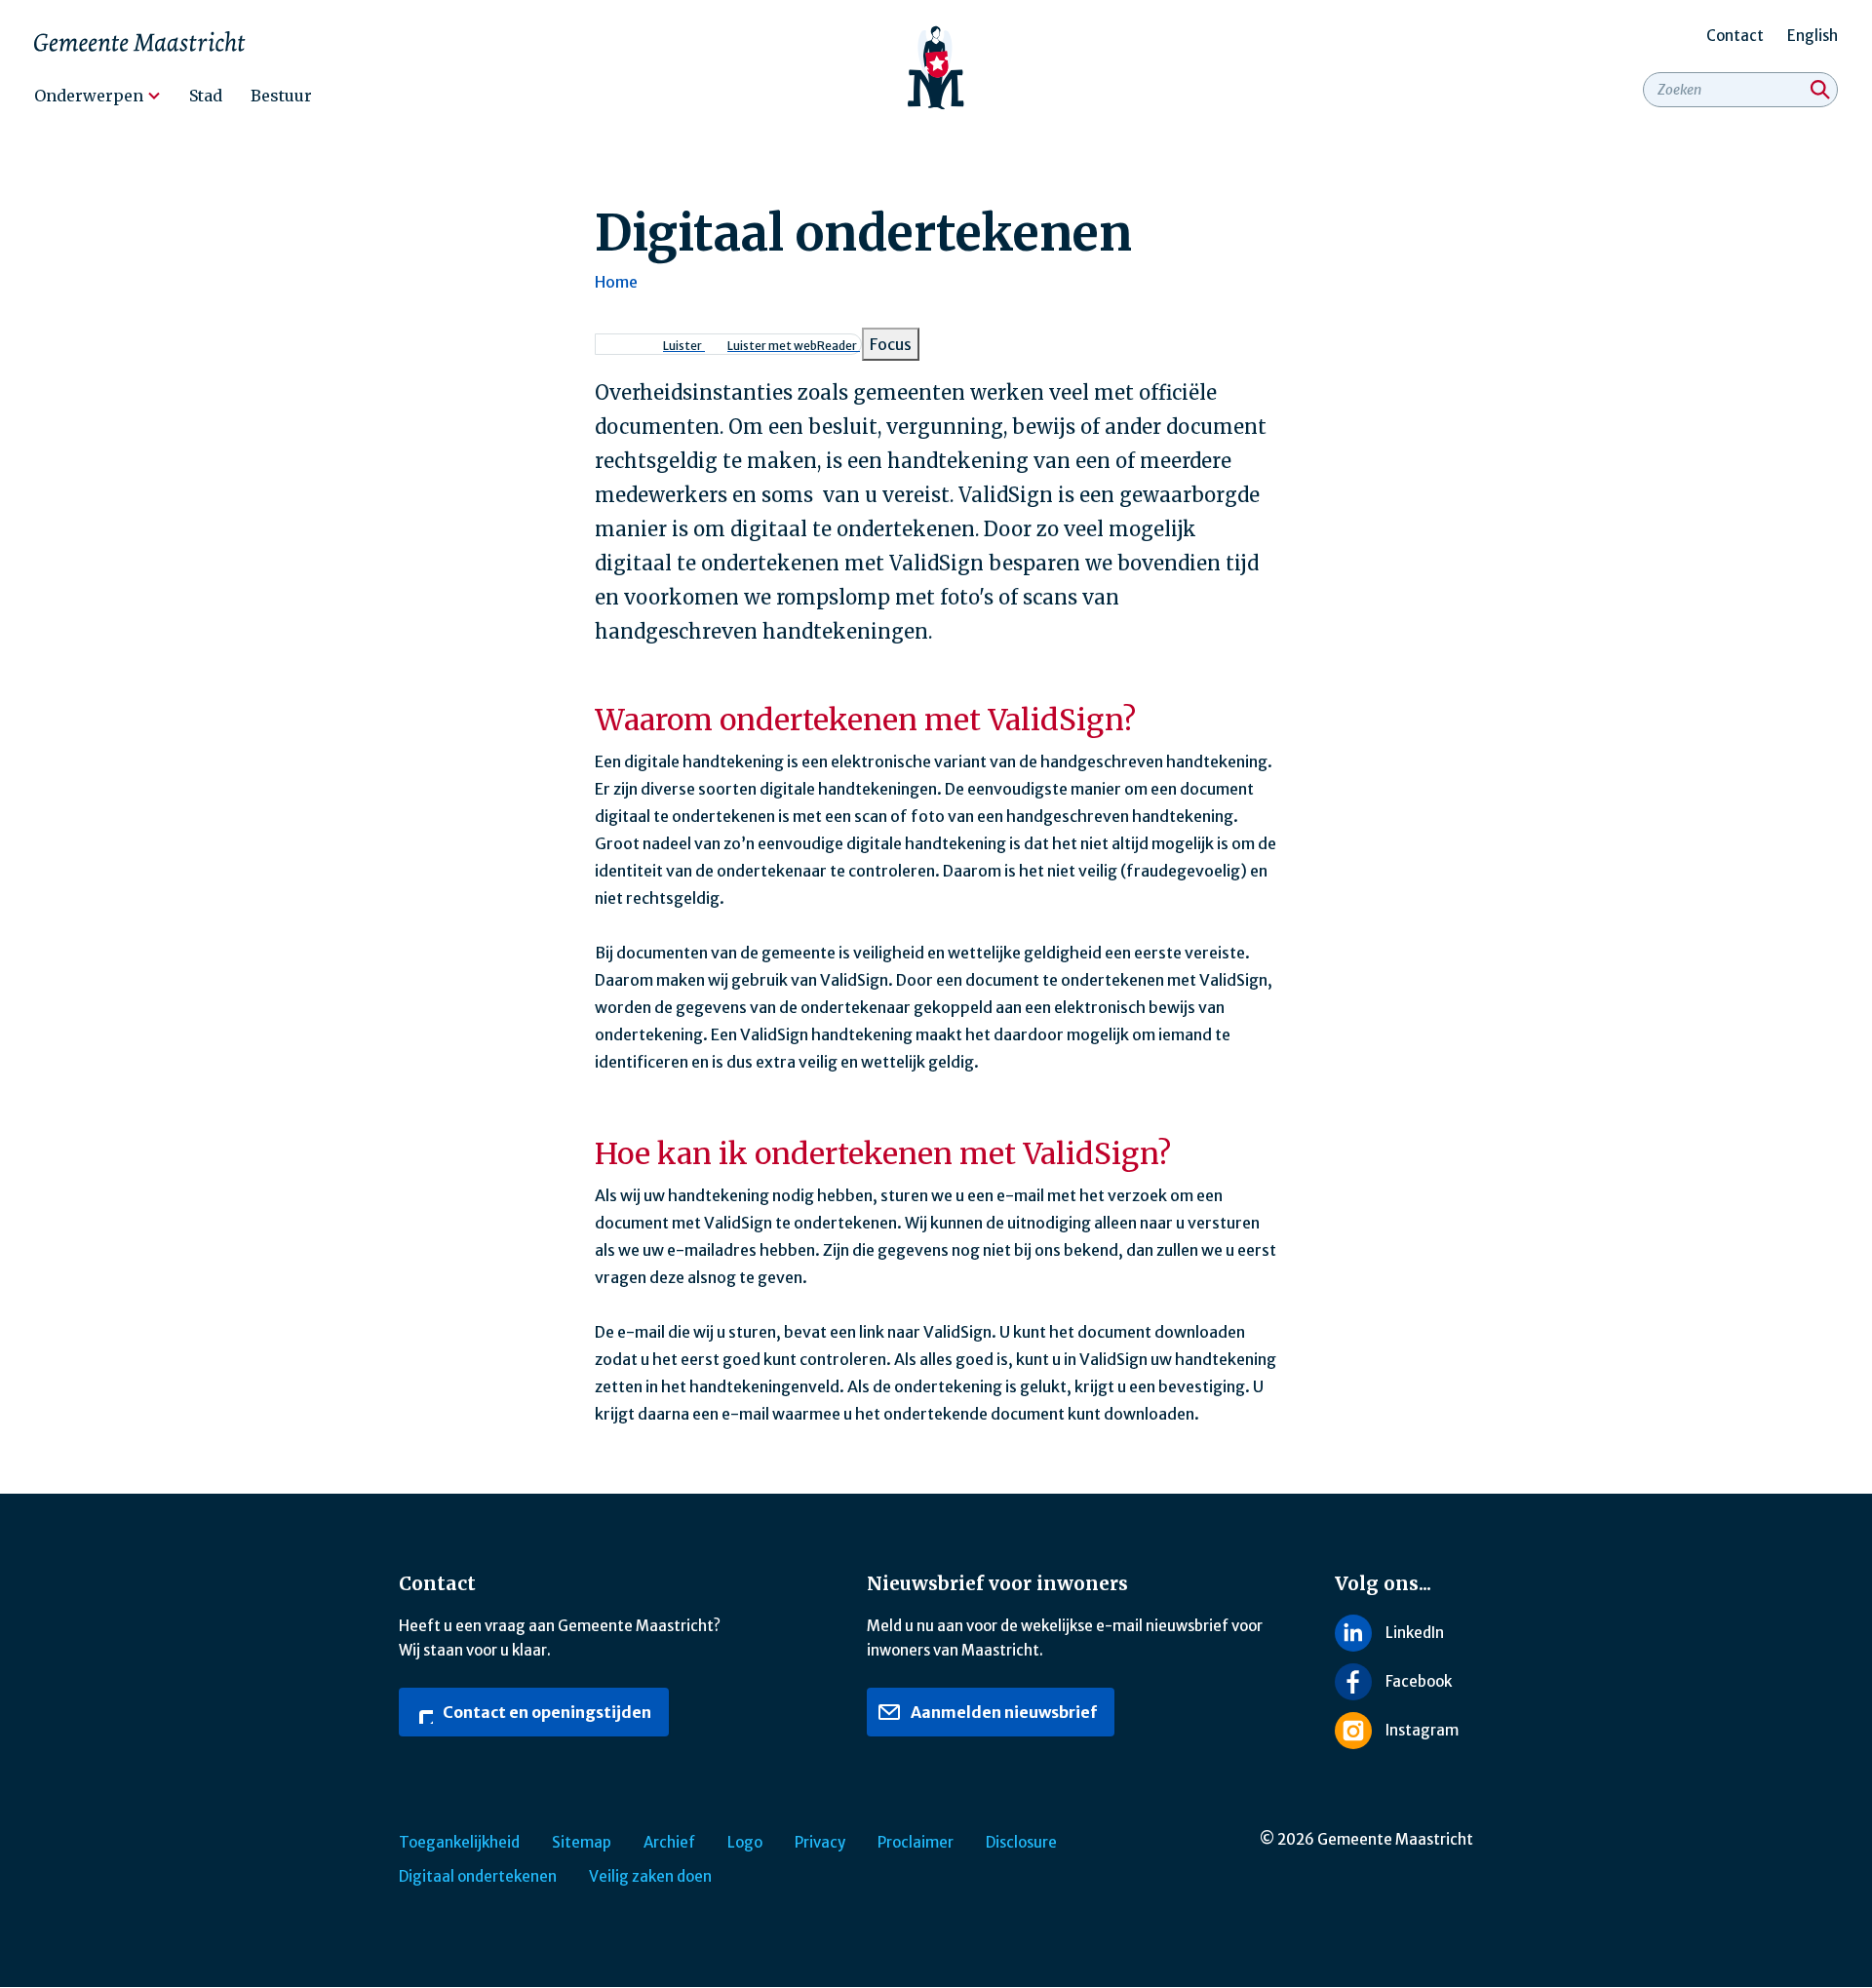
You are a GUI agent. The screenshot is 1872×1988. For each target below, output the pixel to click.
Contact (1735, 36)
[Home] (936, 68)
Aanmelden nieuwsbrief (1002, 1712)
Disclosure (1021, 1842)
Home (616, 282)
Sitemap (582, 1842)
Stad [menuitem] (206, 96)
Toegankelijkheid (459, 1842)
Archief (669, 1842)
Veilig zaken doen (650, 1876)
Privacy (820, 1842)
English (1813, 36)
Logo (745, 1842)
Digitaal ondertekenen (478, 1876)
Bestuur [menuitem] (281, 96)
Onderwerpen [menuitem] (89, 96)
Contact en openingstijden (546, 1712)
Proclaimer (916, 1842)
